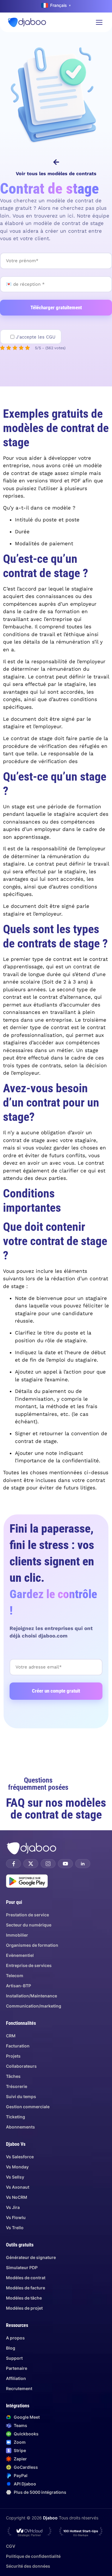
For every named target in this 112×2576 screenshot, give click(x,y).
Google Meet (27, 2417)
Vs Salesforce (20, 2157)
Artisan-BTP (19, 1986)
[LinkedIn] (83, 1864)
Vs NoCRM (17, 2197)
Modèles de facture (26, 2288)
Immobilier (17, 1935)
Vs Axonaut (18, 2187)
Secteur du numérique (29, 1925)
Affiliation (16, 2378)
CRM (11, 2036)
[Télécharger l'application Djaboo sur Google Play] (27, 1881)
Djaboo (50, 2518)
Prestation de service (27, 1915)
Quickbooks (26, 2434)
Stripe (20, 2450)
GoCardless (26, 2467)
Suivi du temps (21, 2096)
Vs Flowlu (16, 2217)
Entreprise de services (29, 1965)
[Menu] (99, 22)
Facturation (18, 2046)
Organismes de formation (32, 1945)
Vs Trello (15, 2228)
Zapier (20, 2459)
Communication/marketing (34, 2006)
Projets (13, 2056)
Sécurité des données (28, 2566)
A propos (15, 2338)
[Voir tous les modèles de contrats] (56, 162)
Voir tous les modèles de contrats (56, 174)
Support (14, 2358)
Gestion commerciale (28, 2107)
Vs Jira (13, 2207)
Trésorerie (17, 2086)
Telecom (15, 1975)
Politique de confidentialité (33, 2556)
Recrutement (19, 2388)
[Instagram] (48, 1864)
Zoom (20, 2442)
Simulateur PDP (22, 2267)
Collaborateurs (21, 2066)
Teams (20, 2425)
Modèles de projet (24, 2308)
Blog (11, 2348)
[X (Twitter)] (31, 1864)
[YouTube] (65, 1864)
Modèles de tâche (24, 2298)
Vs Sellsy (15, 2177)
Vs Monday (17, 2167)
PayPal (21, 2475)
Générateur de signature (31, 2257)
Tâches (13, 2076)
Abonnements (20, 2127)
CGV (11, 2546)
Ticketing (16, 2117)
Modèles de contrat (26, 2278)
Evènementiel (20, 1955)
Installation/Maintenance (32, 1996)
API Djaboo (25, 2484)
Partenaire (17, 2368)
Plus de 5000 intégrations (40, 2492)
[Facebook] (13, 1864)
